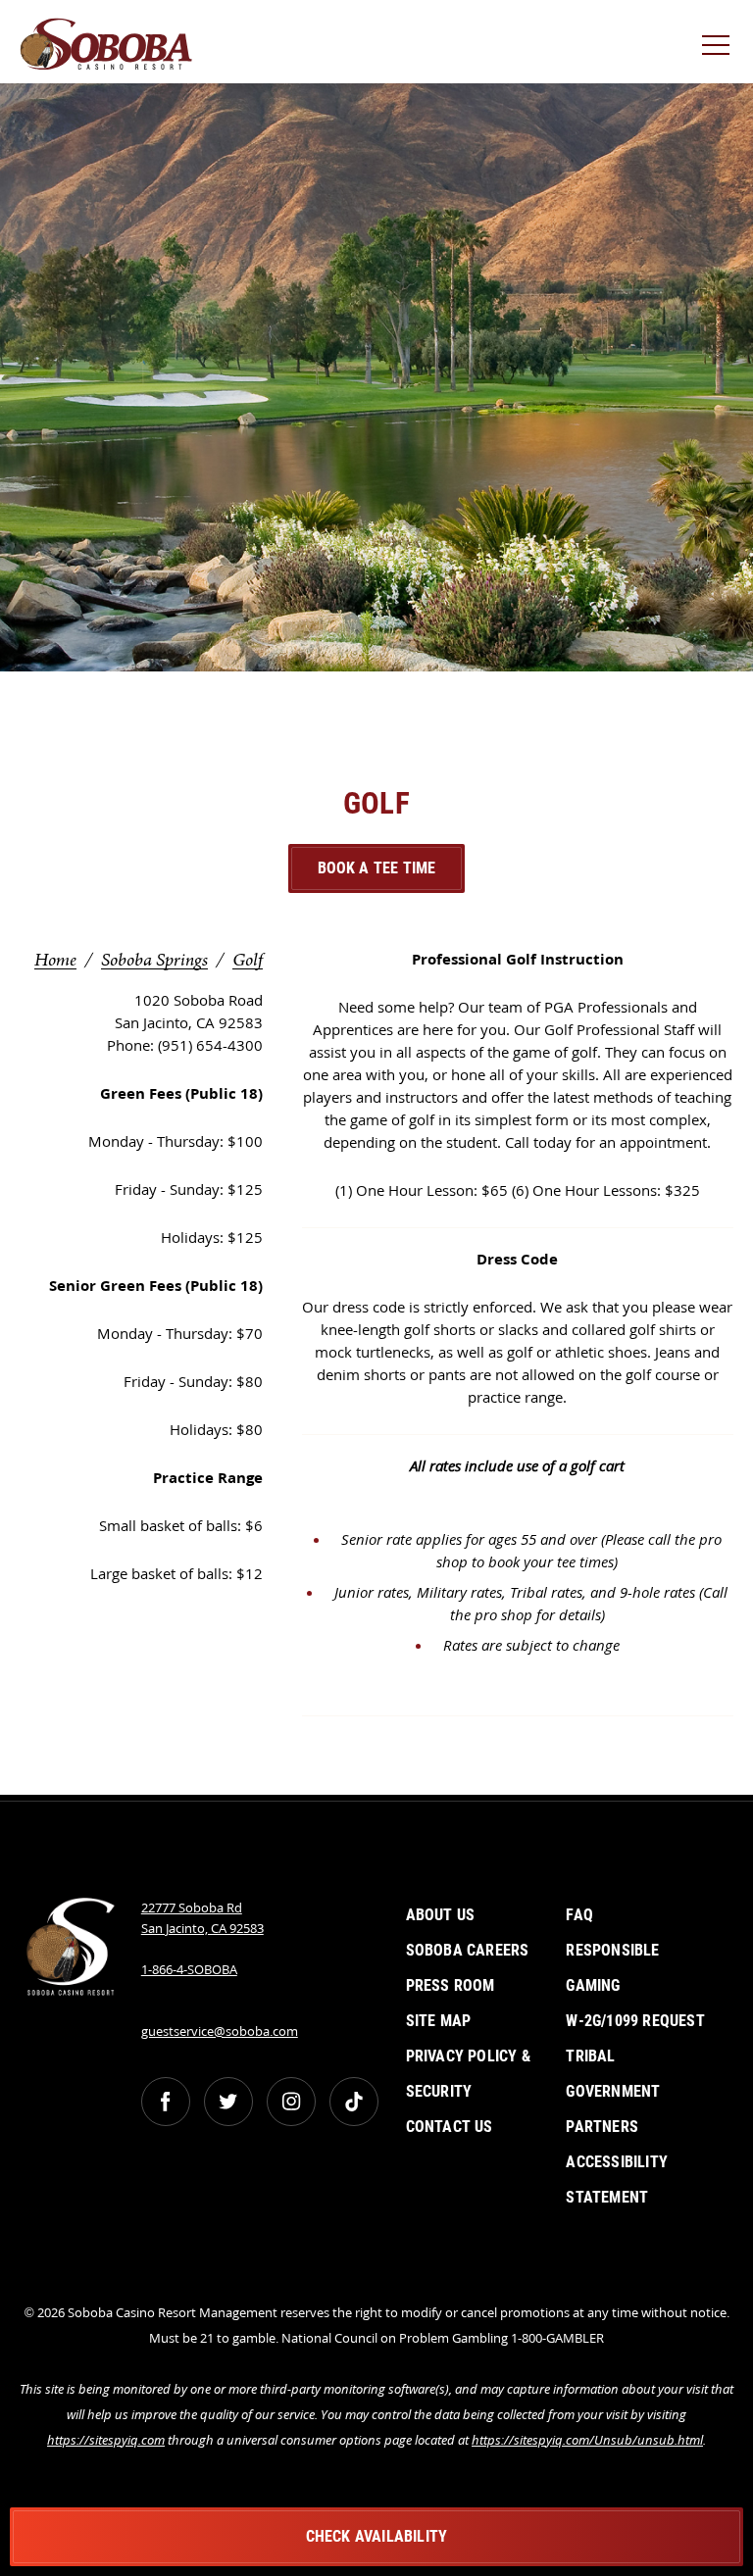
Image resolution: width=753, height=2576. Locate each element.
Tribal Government (613, 2074)
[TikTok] (354, 2102)
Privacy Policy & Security (468, 2074)
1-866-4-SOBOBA (189, 1969)
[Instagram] (291, 2102)
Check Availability (377, 2536)
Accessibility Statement (617, 2180)
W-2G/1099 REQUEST (635, 2021)
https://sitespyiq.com (106, 2440)
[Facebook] (166, 2102)
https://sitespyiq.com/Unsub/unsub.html (587, 2440)
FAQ (579, 1915)
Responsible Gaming (612, 1968)
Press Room (451, 1985)
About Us (441, 1915)
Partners (602, 2127)
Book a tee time (377, 868)
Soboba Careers (468, 1950)
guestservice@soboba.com (220, 2031)
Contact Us (450, 2127)
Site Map (439, 2021)
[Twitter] (228, 2102)
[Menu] (715, 45)
